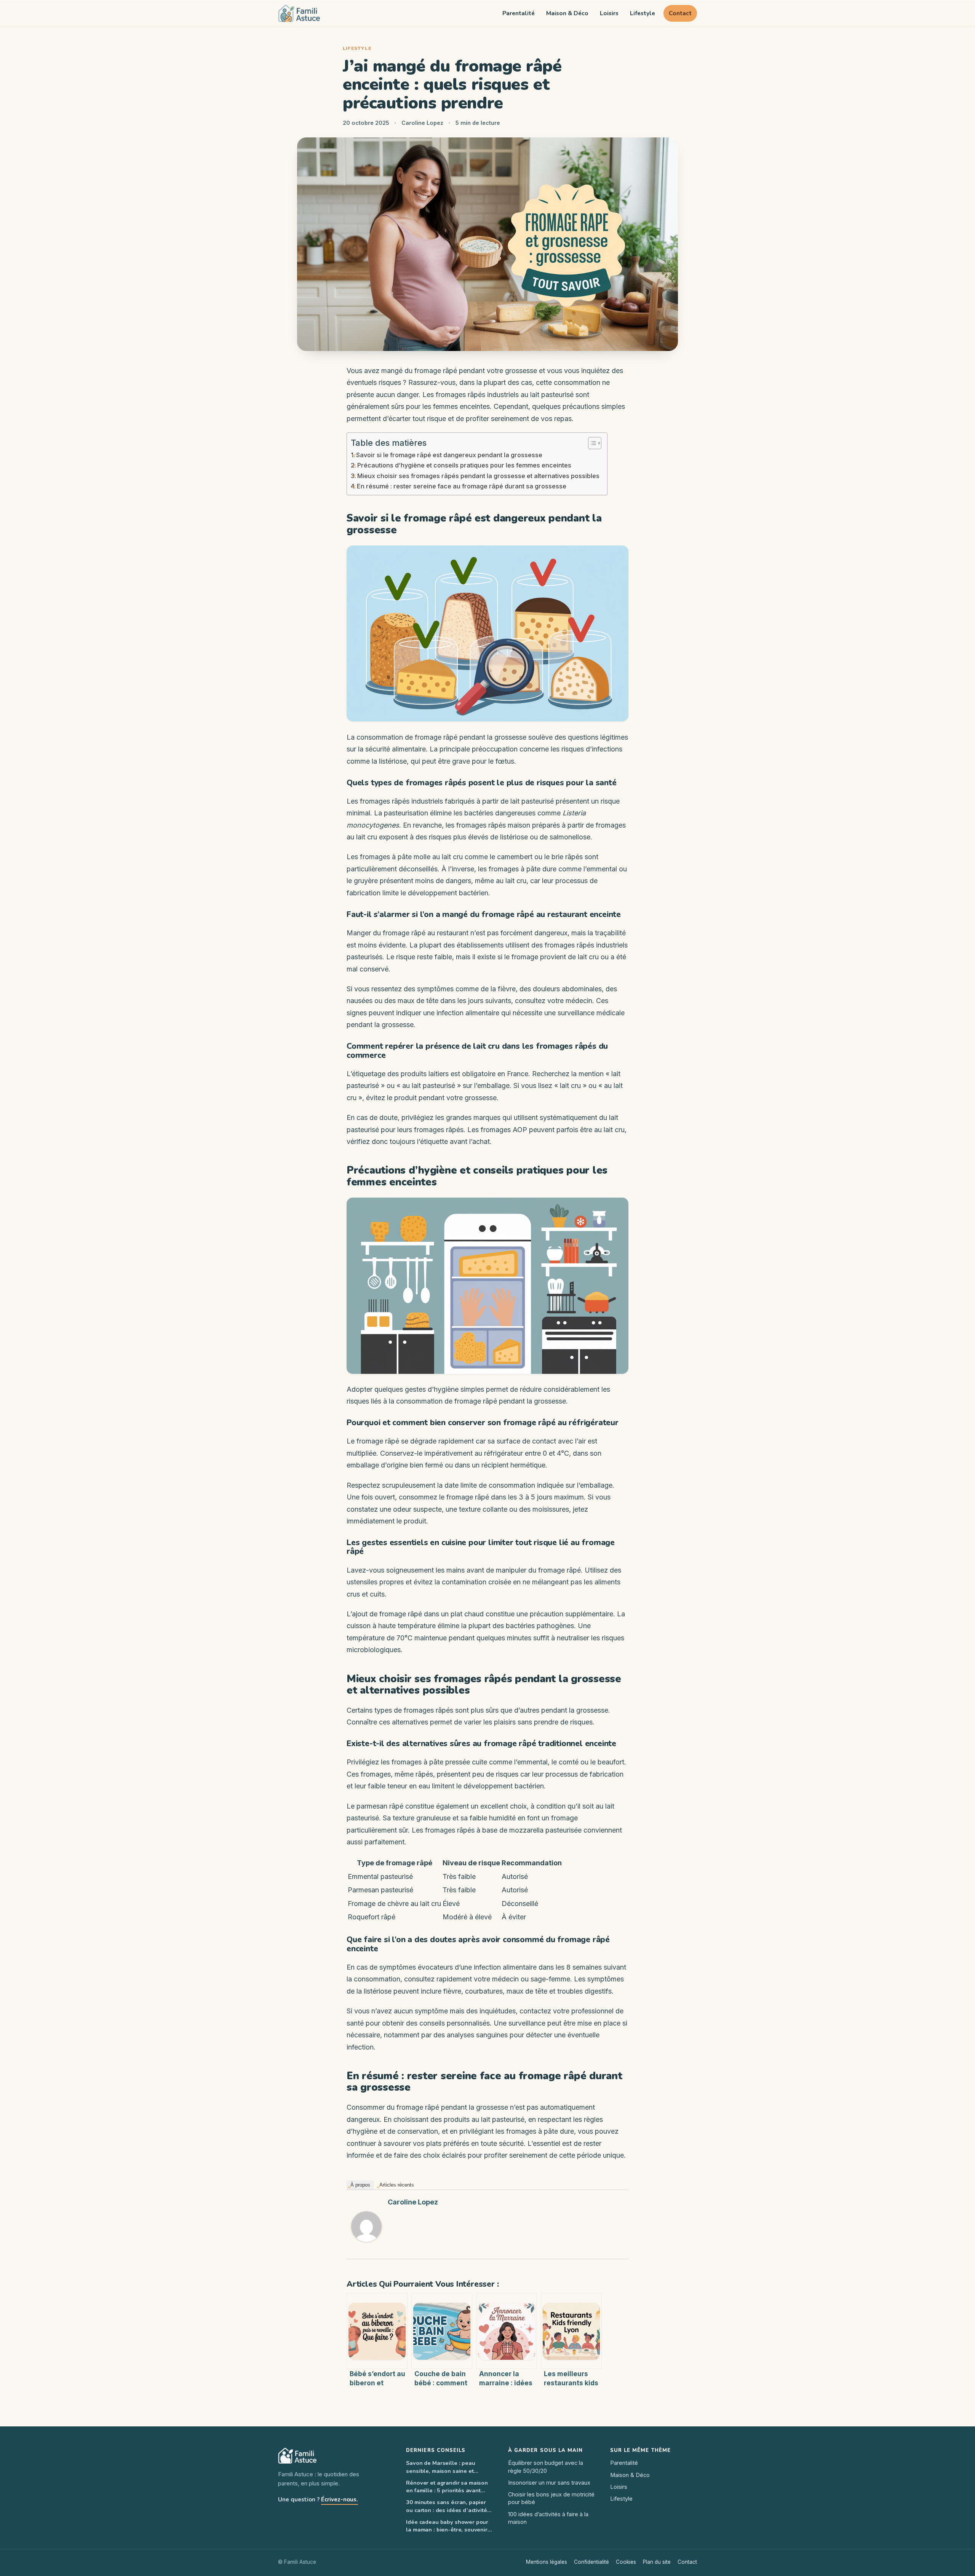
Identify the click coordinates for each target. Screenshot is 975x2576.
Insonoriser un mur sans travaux (549, 2483)
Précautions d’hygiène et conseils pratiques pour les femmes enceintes (464, 465)
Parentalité (519, 13)
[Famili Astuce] (299, 13)
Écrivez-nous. (340, 2499)
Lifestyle (643, 13)
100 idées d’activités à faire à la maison (548, 2518)
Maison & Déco (567, 13)
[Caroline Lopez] (366, 2227)
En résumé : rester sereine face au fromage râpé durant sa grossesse (462, 486)
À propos (360, 2185)
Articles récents (397, 2185)
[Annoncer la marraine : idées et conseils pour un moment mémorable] (507, 2331)
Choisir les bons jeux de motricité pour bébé (551, 2498)
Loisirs (609, 13)
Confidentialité (591, 2562)
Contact (680, 13)
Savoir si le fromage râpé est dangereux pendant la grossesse (449, 455)
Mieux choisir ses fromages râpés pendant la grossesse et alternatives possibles (478, 476)
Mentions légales (547, 2562)
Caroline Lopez (413, 2202)
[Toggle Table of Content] (591, 443)
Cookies (626, 2562)
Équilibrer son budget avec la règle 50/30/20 (546, 2467)
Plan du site (657, 2562)
